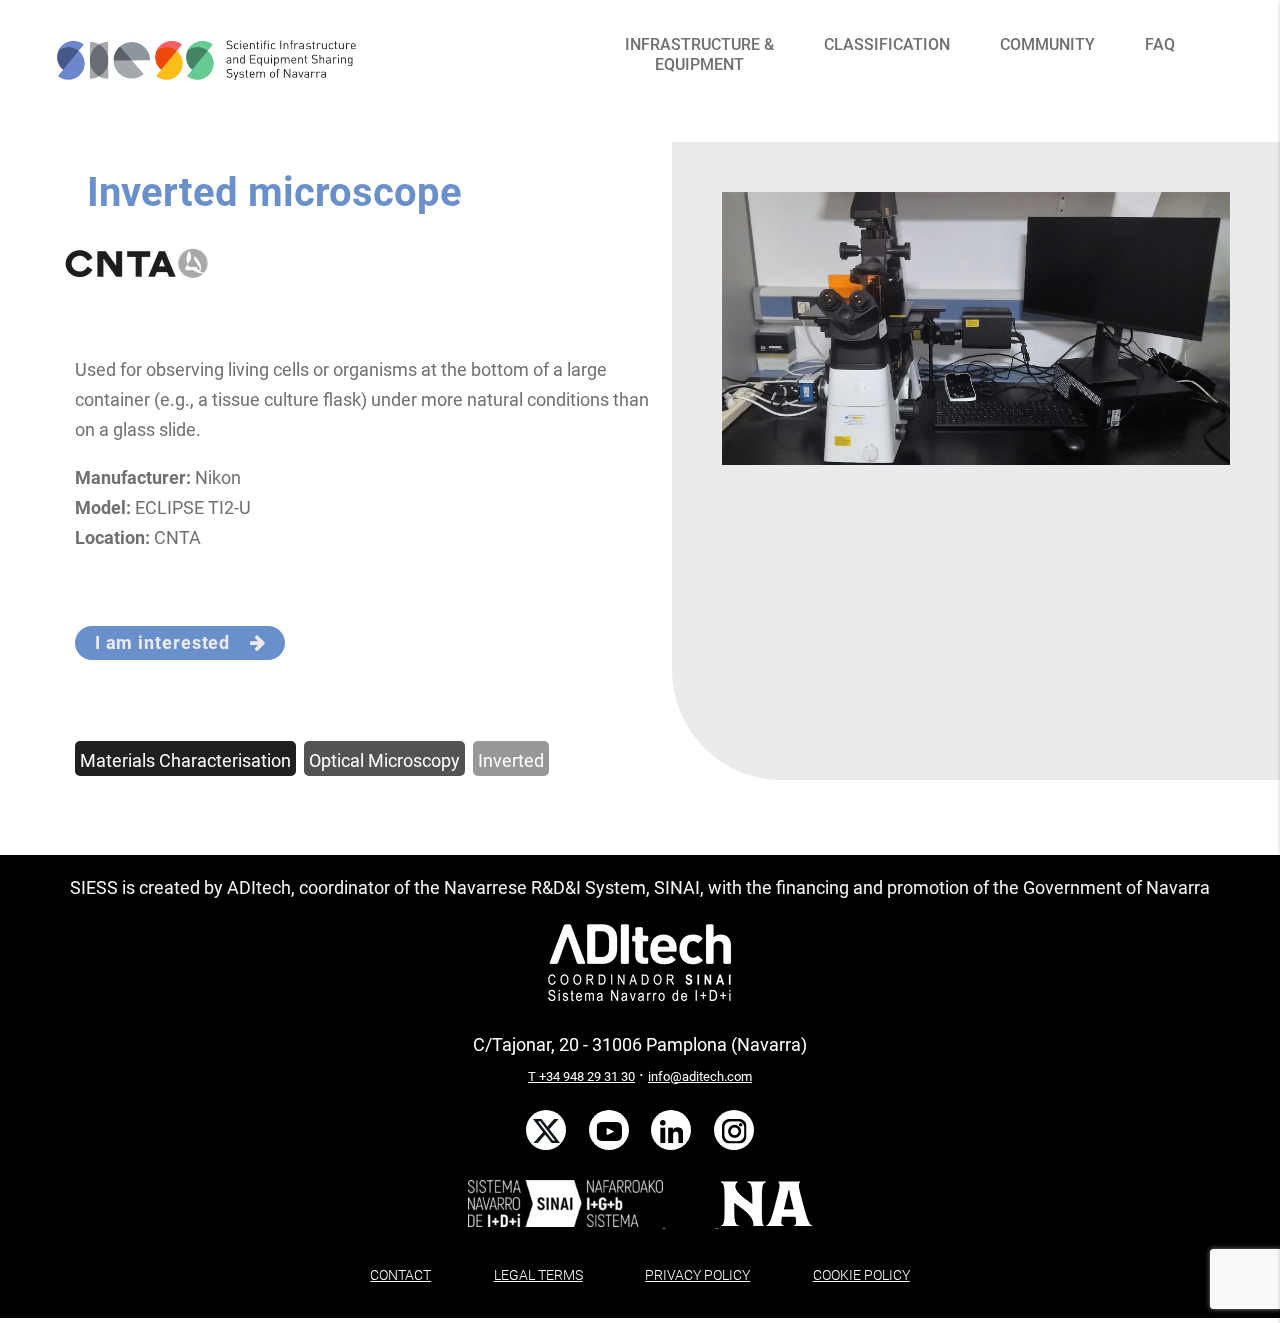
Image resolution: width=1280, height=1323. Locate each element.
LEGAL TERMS (538, 1275)
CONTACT (400, 1275)
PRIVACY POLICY (697, 1275)
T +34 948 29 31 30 (581, 1076)
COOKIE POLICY (861, 1275)
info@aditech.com (700, 1076)
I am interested (172, 642)
